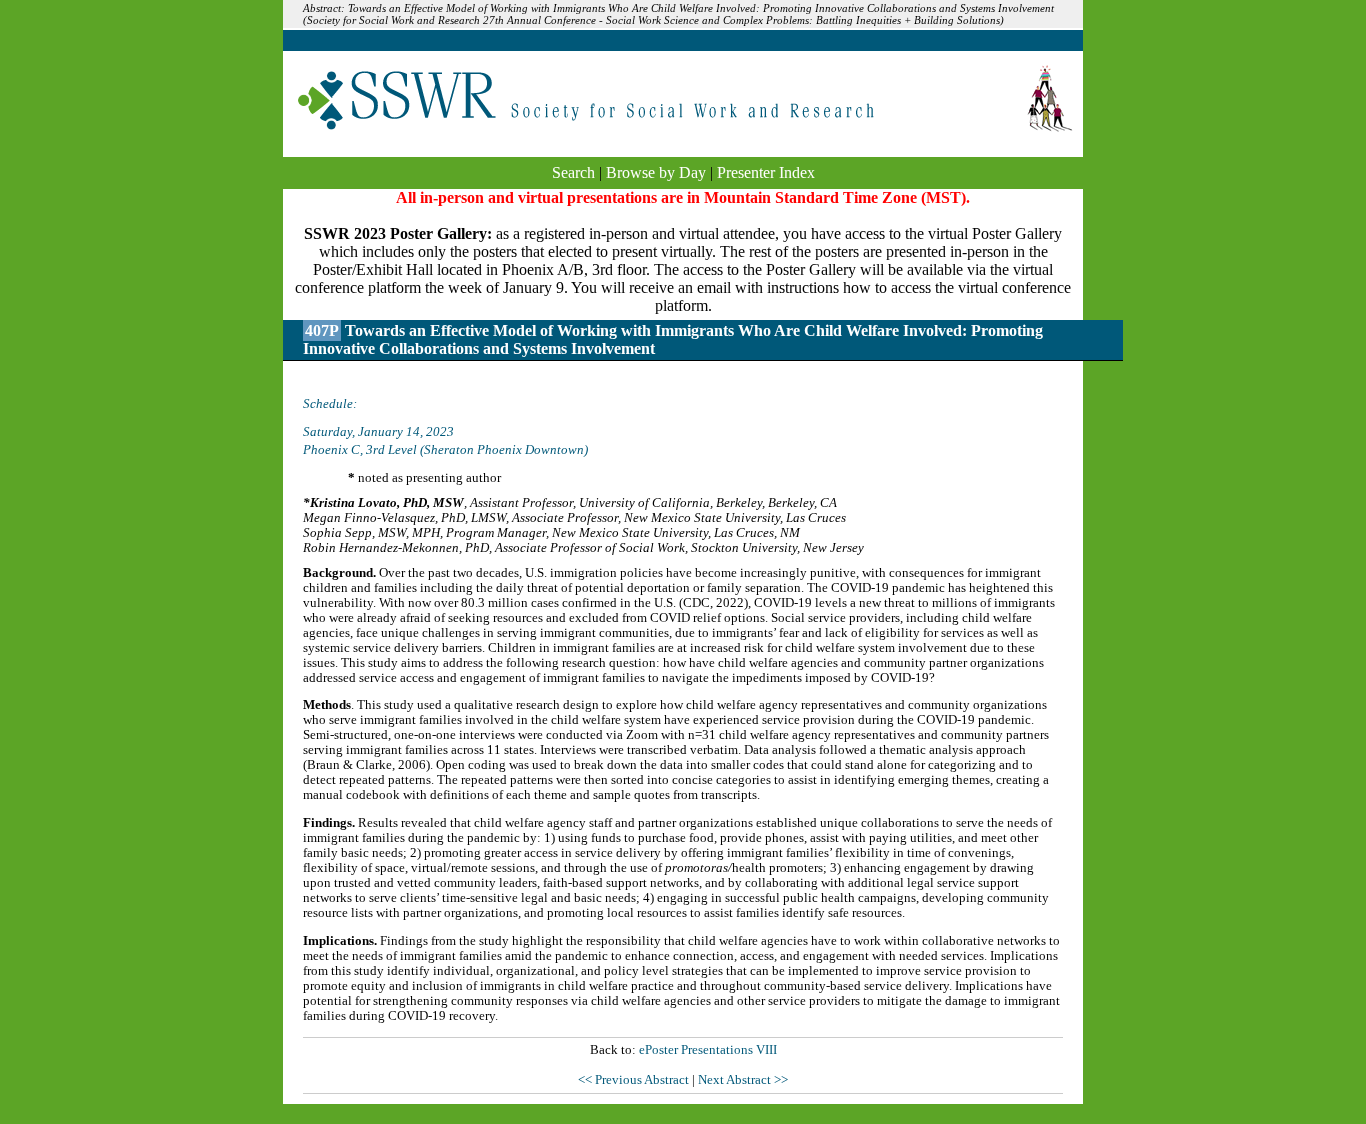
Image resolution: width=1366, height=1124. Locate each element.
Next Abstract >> (743, 1080)
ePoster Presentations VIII (708, 1050)
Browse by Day (656, 172)
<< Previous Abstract (635, 1080)
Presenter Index (766, 172)
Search (573, 172)
